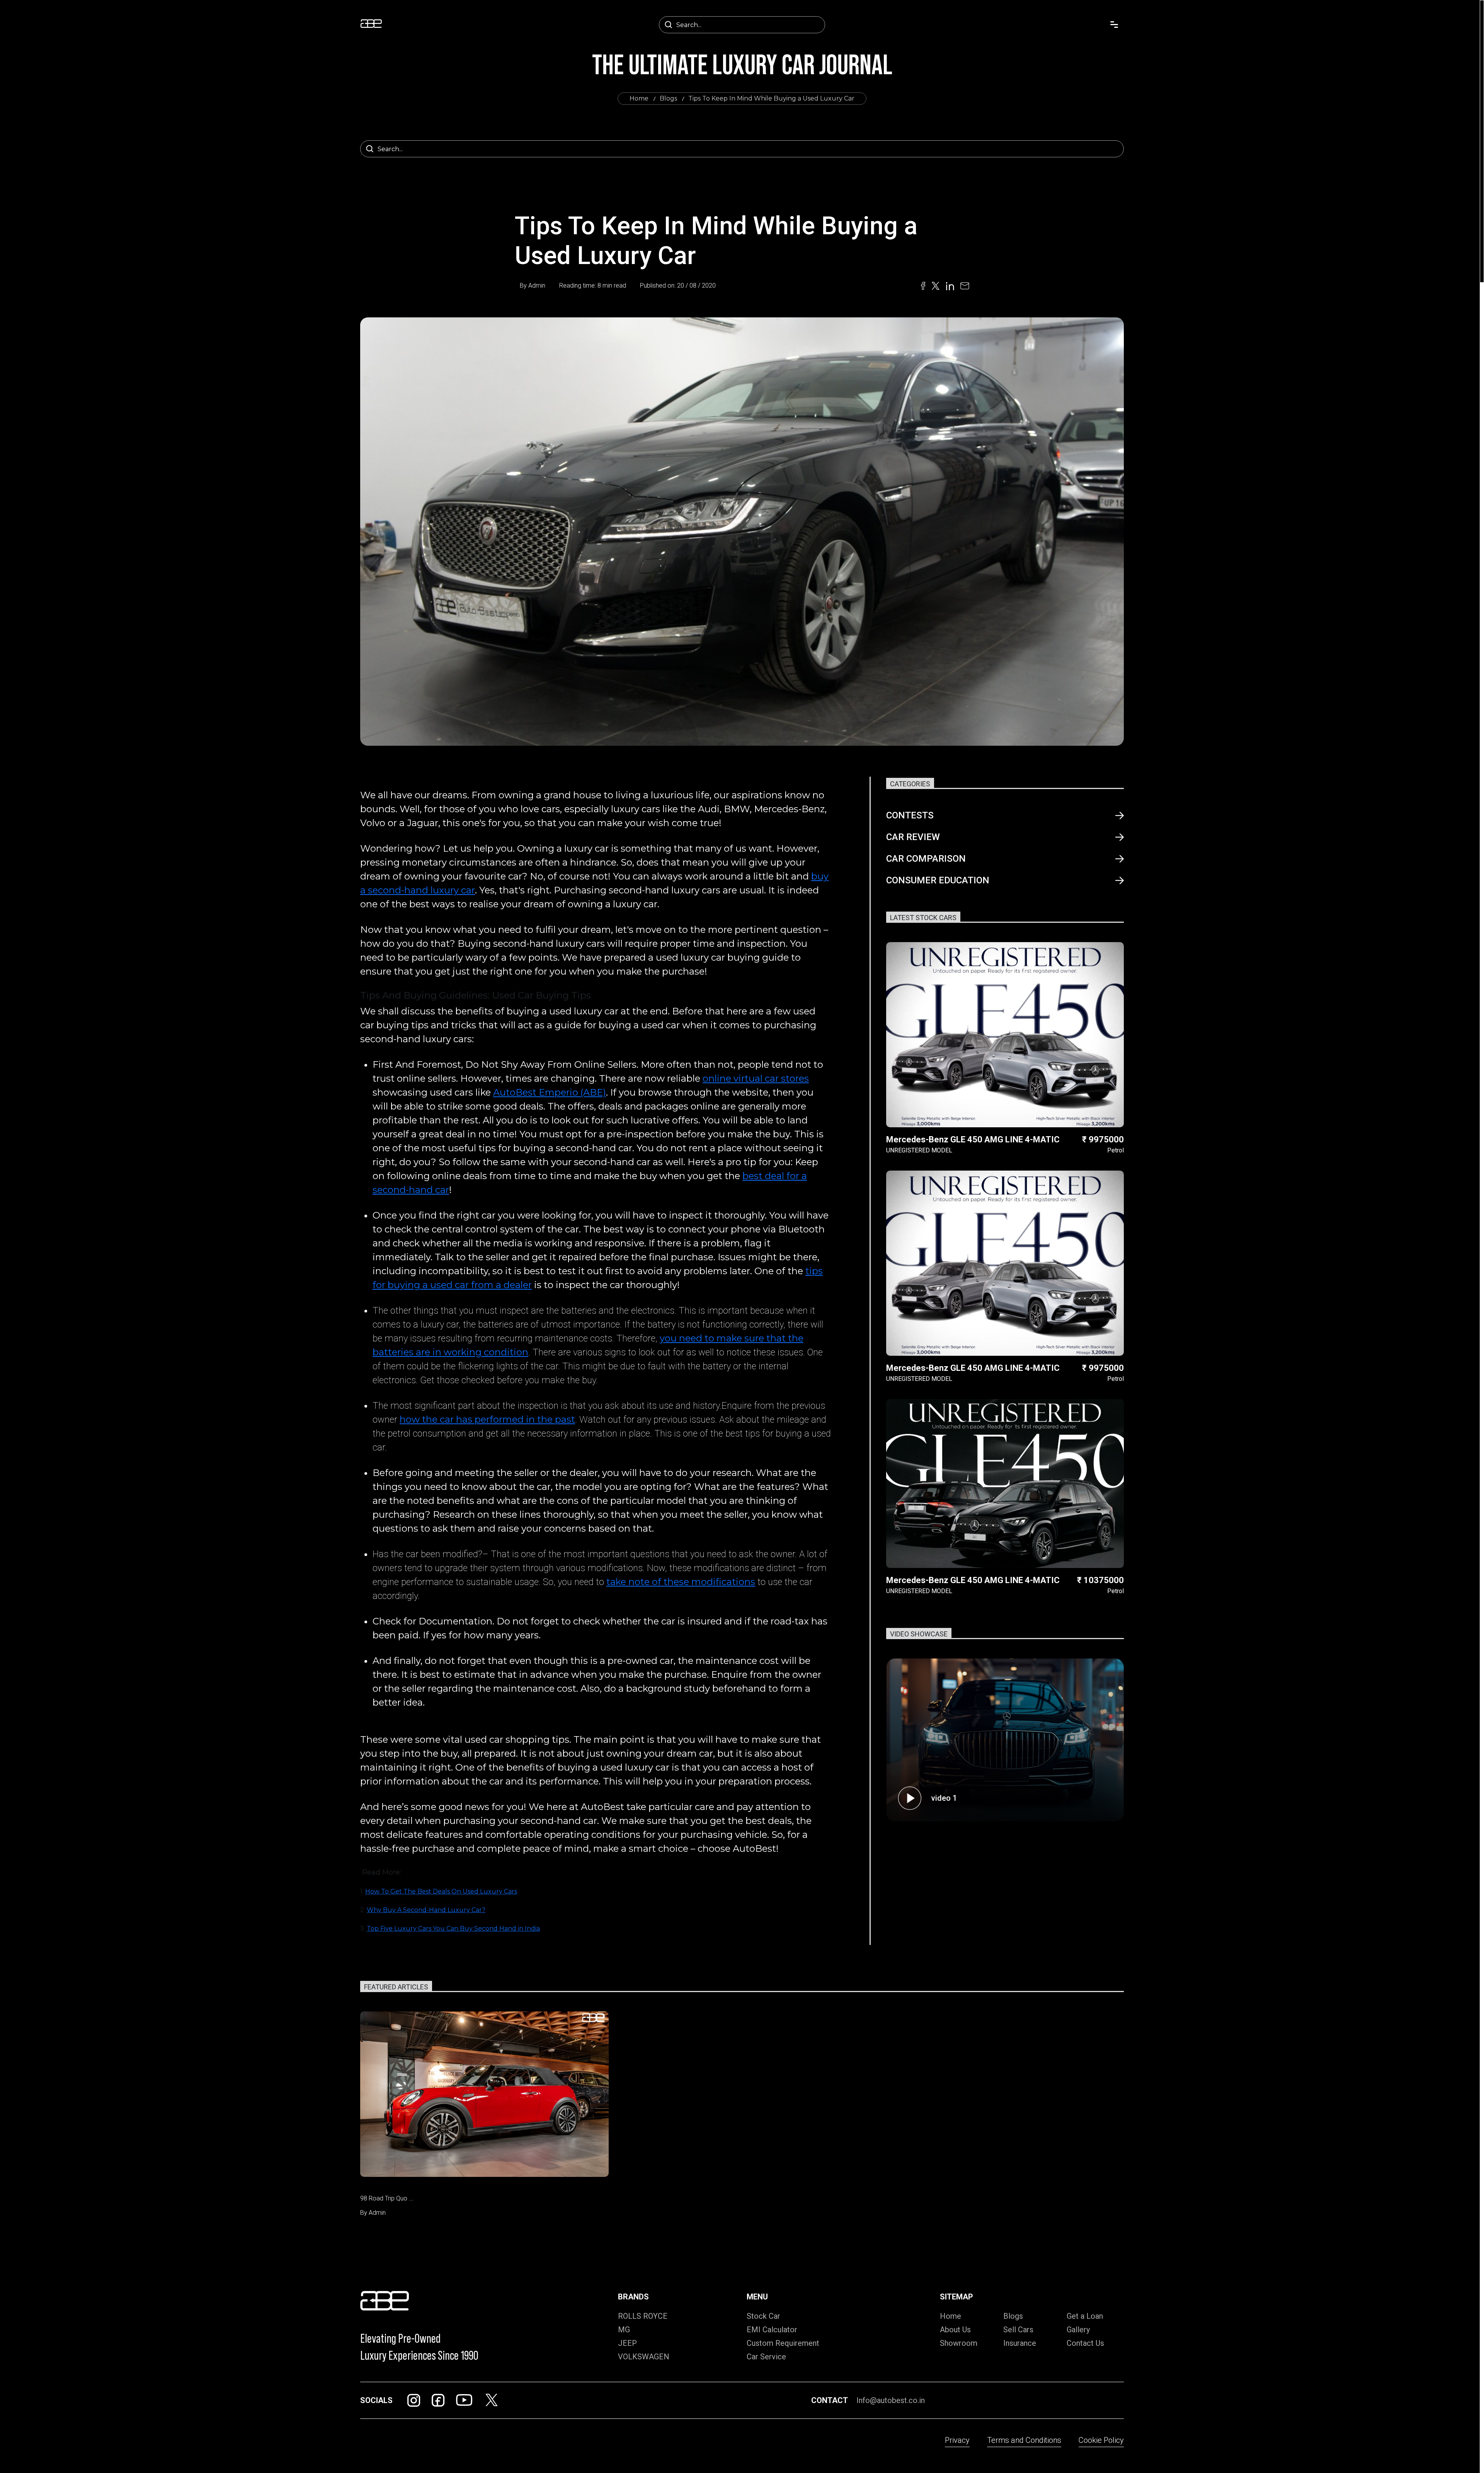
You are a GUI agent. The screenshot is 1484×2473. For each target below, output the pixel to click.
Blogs (668, 98)
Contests (910, 815)
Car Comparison (926, 859)
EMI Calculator (772, 2330)
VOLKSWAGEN (644, 2357)
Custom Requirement (783, 2343)
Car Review (913, 837)
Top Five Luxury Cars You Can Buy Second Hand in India (453, 1928)
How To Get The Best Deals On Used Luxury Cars (441, 1891)
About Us (955, 2330)
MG (624, 2330)
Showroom (959, 2343)
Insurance (1020, 2343)
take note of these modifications (681, 1582)
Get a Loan (1085, 2316)
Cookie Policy (1101, 2440)
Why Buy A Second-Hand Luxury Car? (426, 1910)
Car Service (766, 2357)
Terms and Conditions (1024, 2440)
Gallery (1078, 2330)
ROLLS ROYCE (643, 2316)
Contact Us (1085, 2343)
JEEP (627, 2343)
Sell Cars (1018, 2330)
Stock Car (763, 2316)
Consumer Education (938, 880)
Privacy (957, 2440)
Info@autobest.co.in (891, 2400)
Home (639, 98)
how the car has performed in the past (487, 1419)
